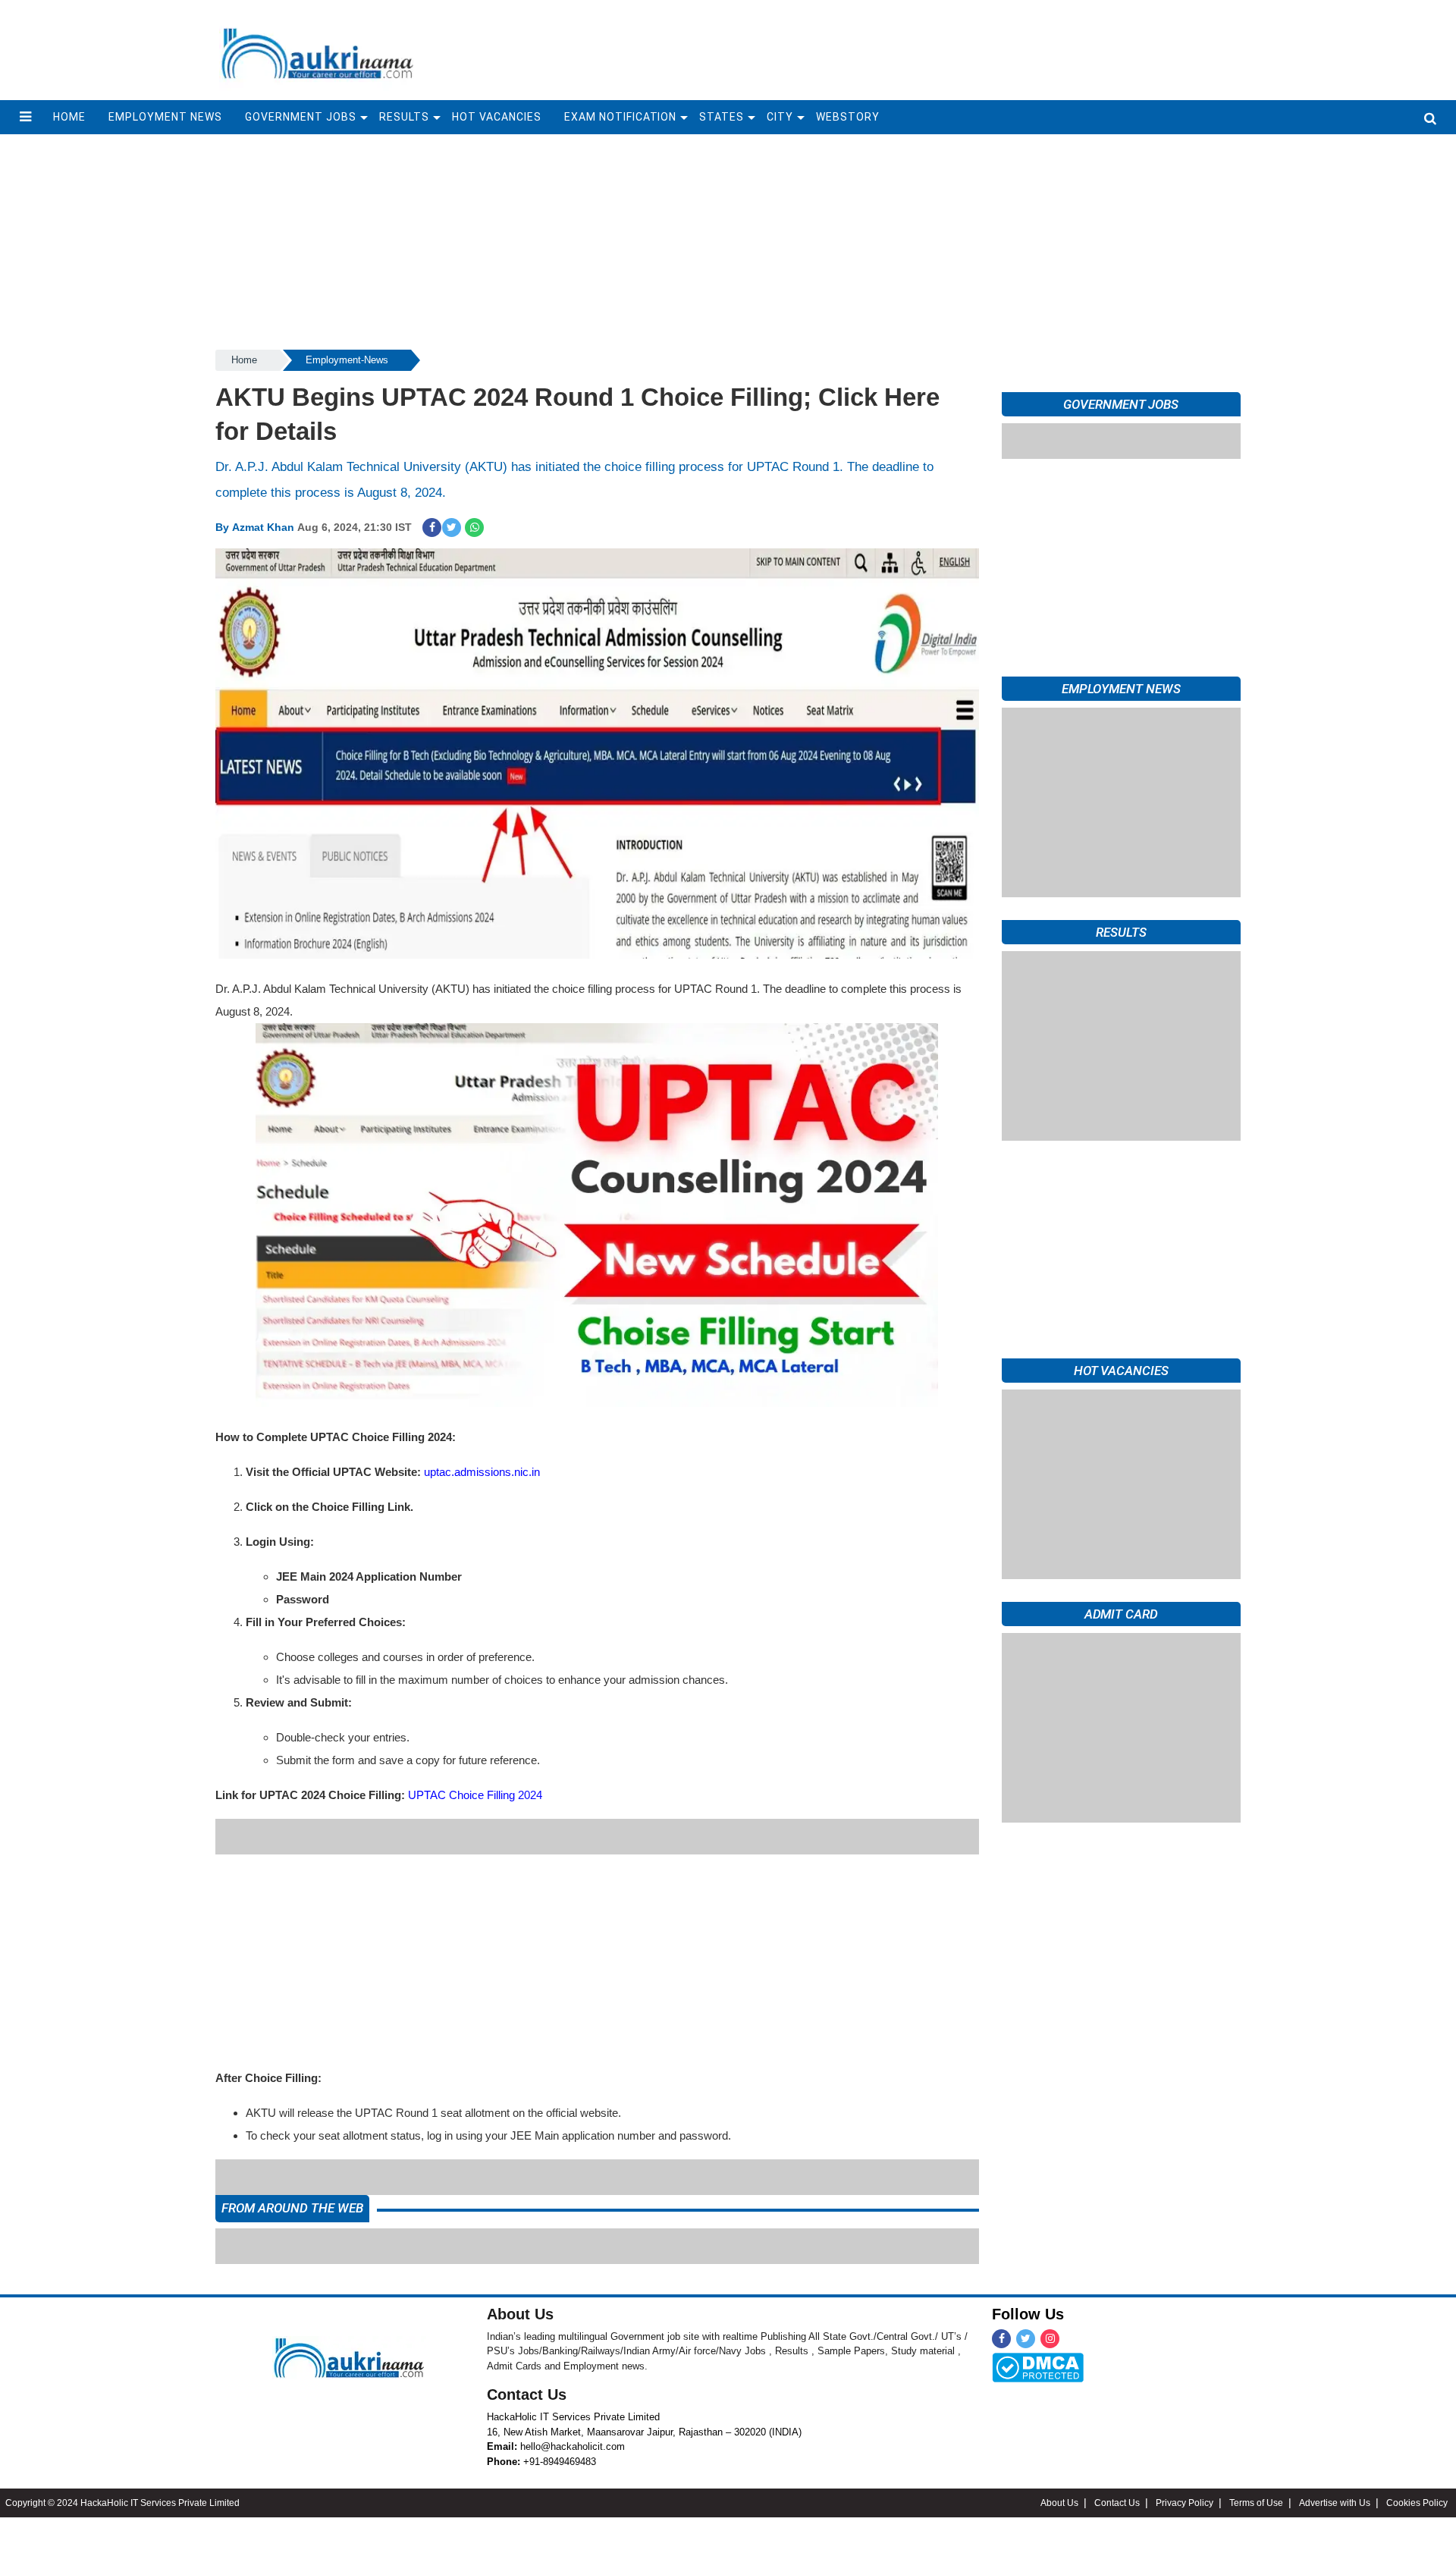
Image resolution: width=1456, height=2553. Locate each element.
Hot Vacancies (497, 117)
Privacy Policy (1185, 2467)
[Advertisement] (896, 49)
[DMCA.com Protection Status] (1038, 2331)
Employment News (165, 117)
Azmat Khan (263, 527)
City (780, 117)
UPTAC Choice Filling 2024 (475, 1795)
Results (404, 117)
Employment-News (347, 360)
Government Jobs (301, 117)
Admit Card (1121, 1614)
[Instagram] (1050, 2303)
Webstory (848, 117)
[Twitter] (1026, 2303)
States (722, 117)
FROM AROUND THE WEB (292, 2172)
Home (244, 360)
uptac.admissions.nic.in (482, 1472)
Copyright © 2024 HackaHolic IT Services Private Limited (122, 2467)
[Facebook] (1001, 2303)
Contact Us (527, 2359)
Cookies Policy (1417, 2467)
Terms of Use (1256, 2467)
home (69, 117)
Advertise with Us (1335, 2467)
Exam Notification (621, 117)
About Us (520, 2278)
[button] (25, 117)
